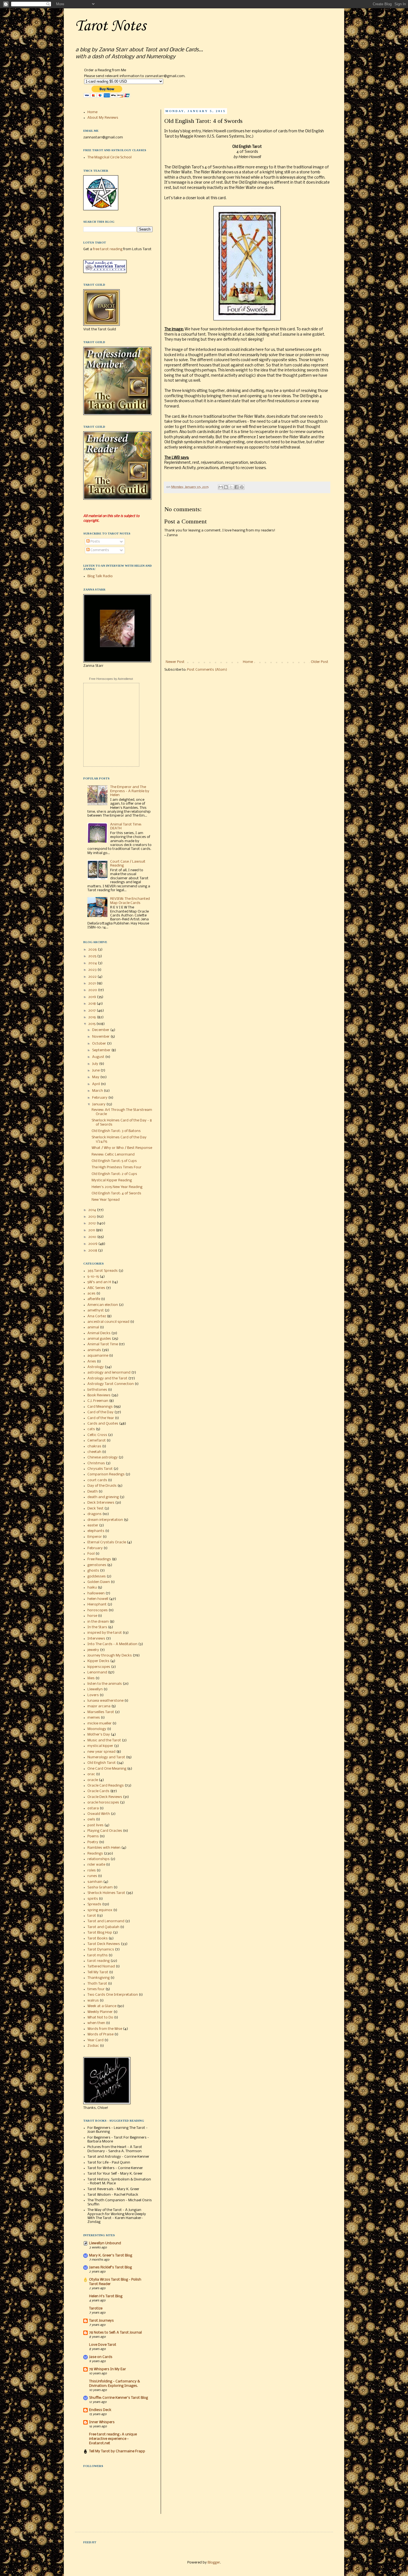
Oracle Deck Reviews (105, 1797)
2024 (93, 963)
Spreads (94, 1904)
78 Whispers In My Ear (108, 2369)
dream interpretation (105, 1520)
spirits (93, 1899)
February (100, 1098)
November (101, 1037)
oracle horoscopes (103, 1803)
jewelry (93, 1650)
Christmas (96, 1463)
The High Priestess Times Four (117, 1167)
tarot (92, 1916)
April (96, 1084)
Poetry (93, 1842)
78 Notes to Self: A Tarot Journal (115, 2333)
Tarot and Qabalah (103, 1927)
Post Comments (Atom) (207, 670)
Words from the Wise (105, 2029)
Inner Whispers (102, 2422)
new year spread (101, 1752)
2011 (92, 1230)
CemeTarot (97, 1441)
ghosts (93, 1571)
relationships (99, 1859)
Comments (99, 550)
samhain (95, 1882)
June (96, 1071)
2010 (93, 1237)
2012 (92, 1223)
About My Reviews (103, 118)
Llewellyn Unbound (105, 2243)
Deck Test (95, 1509)
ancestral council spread (108, 1322)
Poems (93, 1836)
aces (91, 1294)
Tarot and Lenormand (106, 1921)
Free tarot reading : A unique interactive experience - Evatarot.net (113, 2439)
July (96, 1064)
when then (96, 2023)
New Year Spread (106, 1200)
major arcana (99, 1706)
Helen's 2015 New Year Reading (117, 1187)
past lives (95, 1825)
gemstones (97, 1565)
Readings (95, 1854)
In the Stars (97, 1627)
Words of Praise (100, 2034)
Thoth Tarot (97, 1984)
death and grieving (103, 1497)
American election (103, 1305)
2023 (93, 970)
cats (91, 1429)
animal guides (99, 1339)
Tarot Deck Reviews (104, 1944)
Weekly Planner (100, 2012)
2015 (92, 1024)
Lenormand (97, 1672)
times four (96, 1989)
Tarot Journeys (101, 2321)
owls (91, 1819)
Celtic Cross (97, 1435)
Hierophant (97, 1604)
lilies (91, 1678)
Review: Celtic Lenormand (113, 1155)
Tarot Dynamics (101, 1950)
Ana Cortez (97, 1316)
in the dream (98, 1622)
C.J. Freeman (98, 1401)
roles (92, 1870)
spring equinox (100, 1910)
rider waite (96, 1865)
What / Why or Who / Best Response (122, 1148)
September (102, 1050)
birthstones (97, 1390)
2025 (93, 956)
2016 (93, 1017)
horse (92, 1616)
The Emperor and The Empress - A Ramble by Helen (130, 791)
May (96, 1077)
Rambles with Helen (104, 1848)
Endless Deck (100, 2410)
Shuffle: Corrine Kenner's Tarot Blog (119, 2398)
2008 (93, 1251)
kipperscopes (99, 1667)
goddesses (97, 1576)
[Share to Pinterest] (242, 487)
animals (94, 1350)
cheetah (94, 1452)
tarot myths (98, 1955)
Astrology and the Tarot (107, 1378)
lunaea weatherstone (105, 1701)
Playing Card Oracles (105, 1831)
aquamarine (98, 1356)
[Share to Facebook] (236, 487)
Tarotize (96, 2308)
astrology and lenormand (109, 1373)
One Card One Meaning (107, 1769)
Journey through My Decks (110, 1656)
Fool (91, 1554)
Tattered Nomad (101, 1966)
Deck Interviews (101, 1503)
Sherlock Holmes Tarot (106, 1893)
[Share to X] (231, 487)
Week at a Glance (102, 2006)
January (99, 1104)
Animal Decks (99, 1333)
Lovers (93, 1695)
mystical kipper (100, 1746)
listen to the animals (105, 1684)
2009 (93, 1244)
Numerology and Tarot (106, 1757)
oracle (93, 1780)
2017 (92, 1011)
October (100, 1044)
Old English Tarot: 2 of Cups (114, 1174)
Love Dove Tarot (103, 2345)
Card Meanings (100, 1407)
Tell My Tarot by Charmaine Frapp (117, 2451)
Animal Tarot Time (103, 1344)
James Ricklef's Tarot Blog (110, 2267)
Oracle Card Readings (106, 1786)
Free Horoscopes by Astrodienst (111, 679)
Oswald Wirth (99, 1814)
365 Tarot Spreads (103, 1271)
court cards (97, 1480)
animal (93, 1327)
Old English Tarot (102, 1763)
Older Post (320, 662)
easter (93, 1525)
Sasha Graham (100, 1887)
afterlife (94, 1299)
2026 (93, 950)
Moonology (97, 1729)
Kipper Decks (98, 1661)
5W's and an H (99, 1282)
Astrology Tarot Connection (111, 1384)
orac (91, 1774)
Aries (92, 1362)
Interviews (96, 1639)
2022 (93, 977)
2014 (93, 1210)
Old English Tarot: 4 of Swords (116, 1193)
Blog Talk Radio (100, 576)
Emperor (95, 1537)
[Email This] (221, 487)
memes (94, 1718)
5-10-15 (93, 1277)
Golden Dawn (99, 1582)
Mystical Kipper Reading (112, 1180)
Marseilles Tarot (101, 1712)
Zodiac (93, 2046)
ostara (93, 1808)
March (98, 1091)
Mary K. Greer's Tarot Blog (111, 2255)
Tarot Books (98, 1938)
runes (92, 1876)
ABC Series (96, 1288)
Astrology (96, 1367)
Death (93, 1492)
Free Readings (99, 1559)
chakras (94, 1446)
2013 (92, 1217)
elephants (96, 1531)
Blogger (214, 2563)
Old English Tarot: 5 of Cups (114, 1161)
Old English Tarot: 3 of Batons (116, 1131)
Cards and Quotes (103, 1424)
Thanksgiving (99, 1978)
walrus (93, 2001)
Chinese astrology (103, 1457)
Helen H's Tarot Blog (106, 2296)
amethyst (96, 1310)
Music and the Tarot (104, 1740)
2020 (93, 990)
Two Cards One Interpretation (113, 1995)
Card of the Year (101, 1418)
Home (248, 662)
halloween (96, 1593)
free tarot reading (108, 249)
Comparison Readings (106, 1474)
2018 (92, 1004)
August (99, 1057)
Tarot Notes (110, 26)
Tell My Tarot (98, 1972)
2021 (92, 983)
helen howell (98, 1599)
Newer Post (175, 662)
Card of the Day (100, 1412)
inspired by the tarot (105, 1633)
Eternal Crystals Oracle (107, 1542)
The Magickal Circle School (109, 157)
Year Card (95, 2040)
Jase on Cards (101, 2357)
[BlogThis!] (226, 487)
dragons (95, 1514)
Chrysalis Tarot (100, 1469)
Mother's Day (99, 1735)
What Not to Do (100, 2018)
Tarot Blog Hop (100, 1933)
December (101, 1030)
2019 (93, 997)
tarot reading (99, 1961)
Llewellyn (95, 1689)
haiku (92, 1588)
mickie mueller (100, 1723)
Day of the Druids (102, 1486)
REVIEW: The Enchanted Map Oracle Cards (130, 901)
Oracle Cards (98, 1791)
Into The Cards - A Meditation (112, 1644)
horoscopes (98, 1610)
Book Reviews (99, 1395)
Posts (95, 542)
